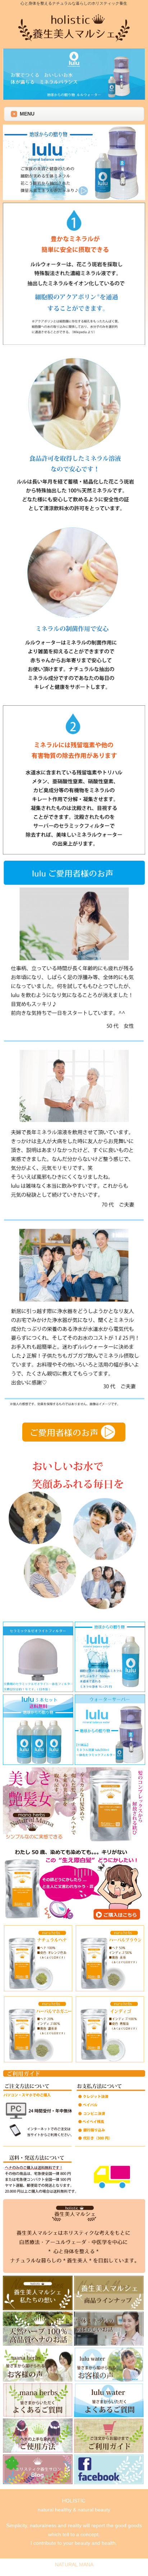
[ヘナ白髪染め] (74, 1841)
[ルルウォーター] (110, 1690)
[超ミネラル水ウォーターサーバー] (74, 198)
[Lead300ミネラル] (110, 1991)
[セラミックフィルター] (38, 1690)
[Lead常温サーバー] (110, 1763)
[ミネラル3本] (38, 1763)
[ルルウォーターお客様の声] (74, 1448)
